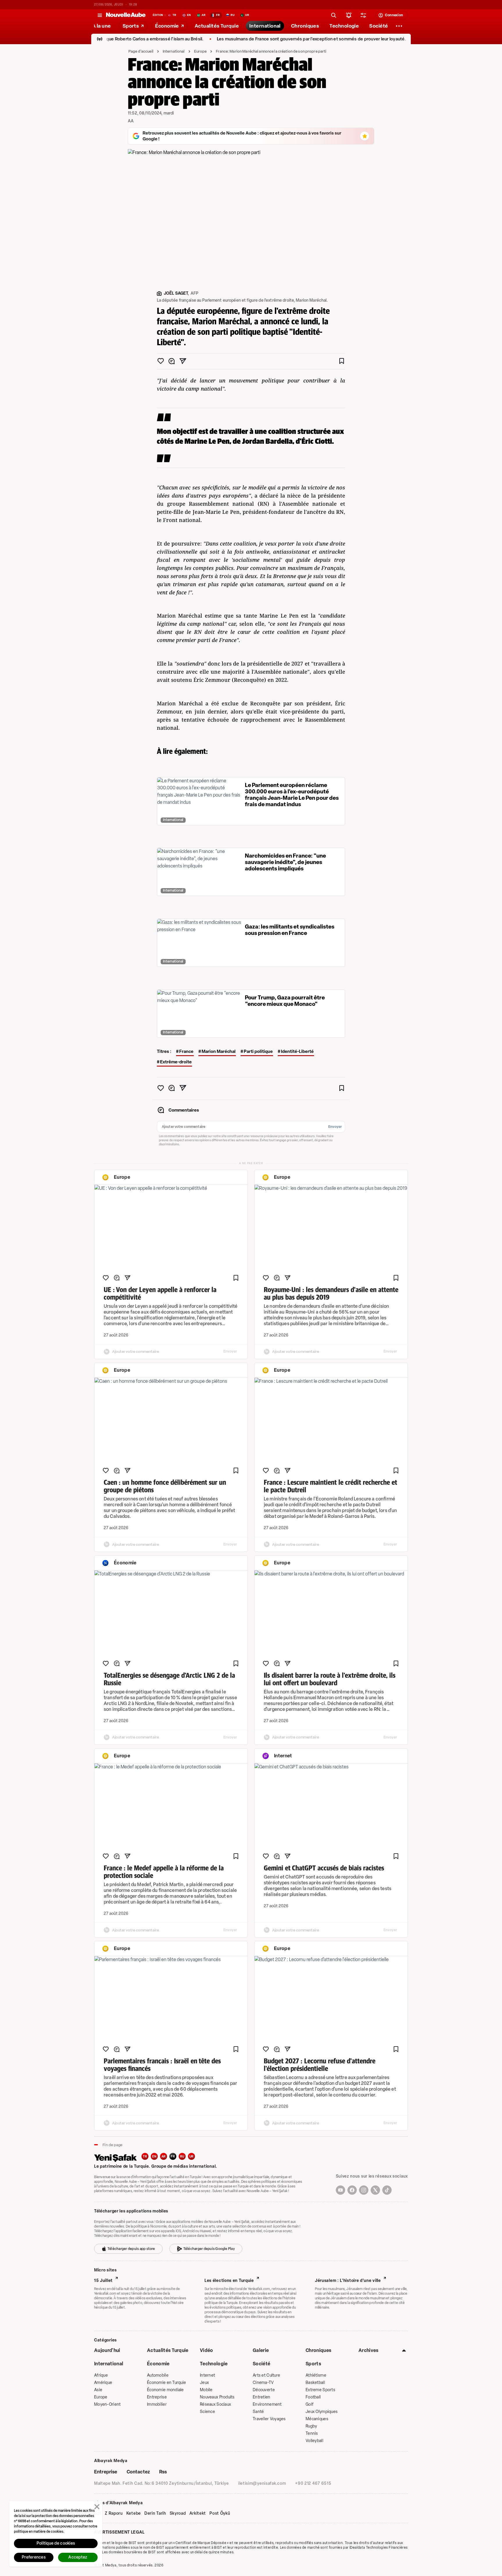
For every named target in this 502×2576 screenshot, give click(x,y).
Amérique (103, 2383)
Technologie (214, 2364)
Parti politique (258, 1051)
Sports (313, 2364)
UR (192, 2156)
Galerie (261, 2350)
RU (182, 2156)
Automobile (158, 2375)
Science (207, 2412)
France (186, 1051)
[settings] (363, 15)
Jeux (204, 2383)
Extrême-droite (176, 1062)
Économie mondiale (165, 2390)
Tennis (312, 2433)
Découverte (264, 2390)
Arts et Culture (266, 2375)
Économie (158, 2364)
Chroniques (318, 2350)
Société (261, 2364)
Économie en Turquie (166, 2383)
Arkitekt (198, 2514)
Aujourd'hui (107, 2350)
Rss (163, 2472)
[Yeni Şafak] (118, 2157)
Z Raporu (114, 2514)
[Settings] (399, 26)
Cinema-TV (263, 2383)
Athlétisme (316, 2375)
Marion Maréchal (219, 1051)
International (174, 51)
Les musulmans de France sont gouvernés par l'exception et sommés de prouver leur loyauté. (260, 39)
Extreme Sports (320, 2390)
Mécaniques (317, 2419)
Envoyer (335, 1127)
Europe (200, 51)
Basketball (315, 2383)
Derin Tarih (155, 2514)
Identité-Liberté (297, 1051)
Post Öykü (220, 2514)
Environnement (267, 2404)
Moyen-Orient (107, 2404)
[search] (334, 15)
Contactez (138, 2472)
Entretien (262, 2397)
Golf (310, 2404)
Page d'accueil (141, 51)
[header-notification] (349, 15)
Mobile (206, 2390)
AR (164, 2156)
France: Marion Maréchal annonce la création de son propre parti (271, 51)
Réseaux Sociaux (215, 2404)
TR (145, 2156)
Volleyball (314, 2441)
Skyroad (178, 2514)
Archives (369, 2350)
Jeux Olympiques (322, 2412)
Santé (258, 2412)
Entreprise (157, 2397)
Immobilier (157, 2404)
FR (173, 2156)
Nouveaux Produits (217, 2397)
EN (154, 2156)
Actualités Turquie (168, 2350)
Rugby (311, 2426)
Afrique (101, 2375)
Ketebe (134, 2514)
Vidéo (207, 2350)
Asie (98, 2390)
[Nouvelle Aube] (126, 15)
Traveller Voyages (269, 2419)
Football (313, 2397)
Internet (207, 2375)
